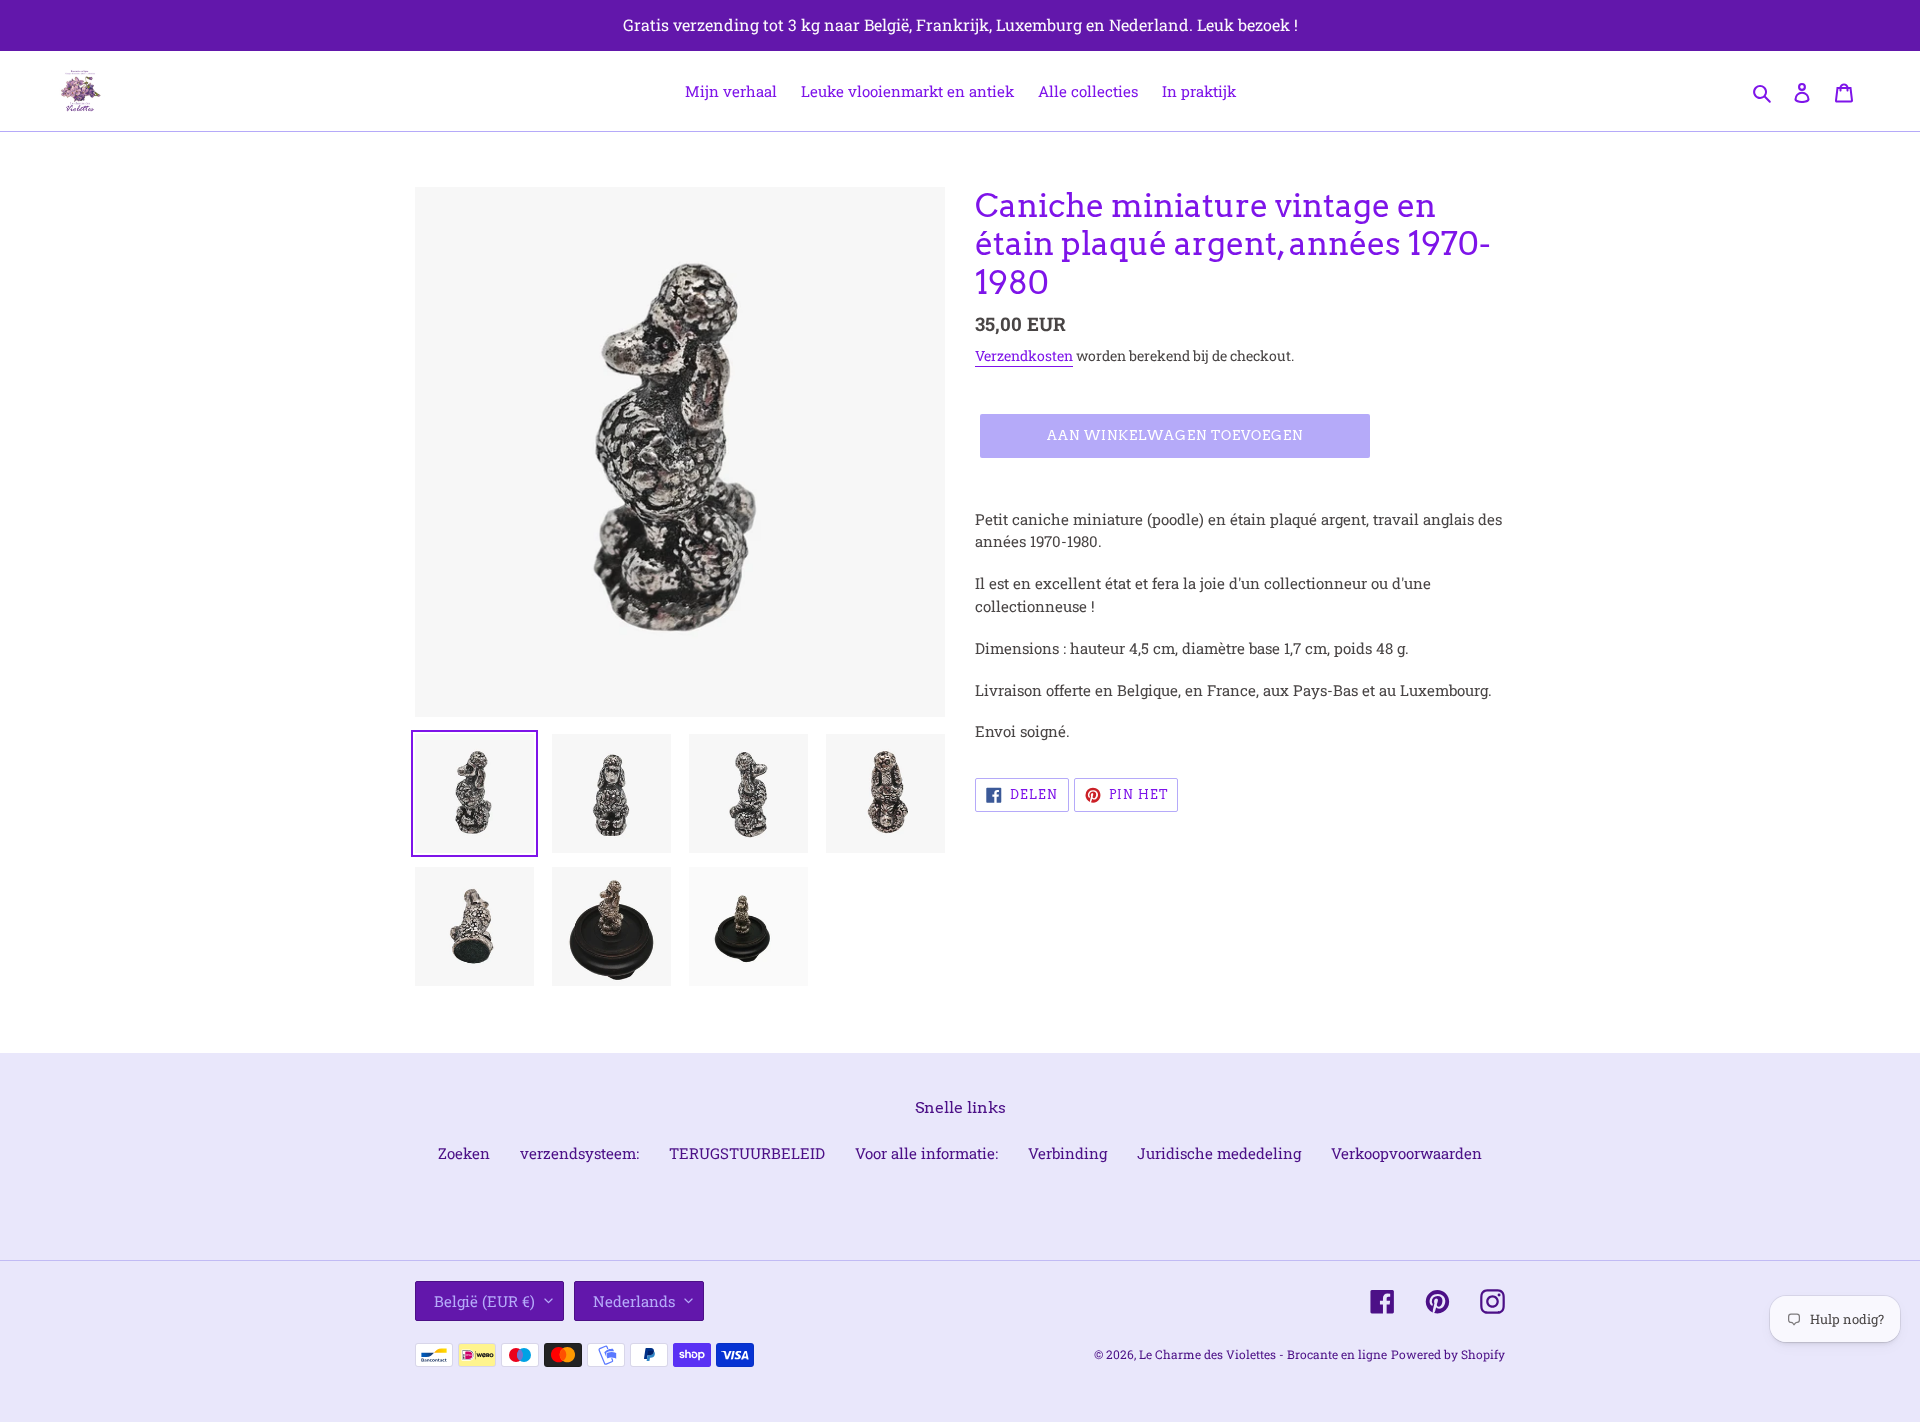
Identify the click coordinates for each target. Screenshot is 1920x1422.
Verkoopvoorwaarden (1406, 1153)
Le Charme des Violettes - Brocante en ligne (1263, 1354)
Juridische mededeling (1219, 1153)
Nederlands (634, 1301)
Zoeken (464, 1153)
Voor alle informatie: (926, 1153)
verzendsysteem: (579, 1153)
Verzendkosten (1024, 355)
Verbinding (1067, 1153)
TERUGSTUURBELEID (747, 1153)
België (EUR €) (484, 1301)
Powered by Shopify (1448, 1354)
